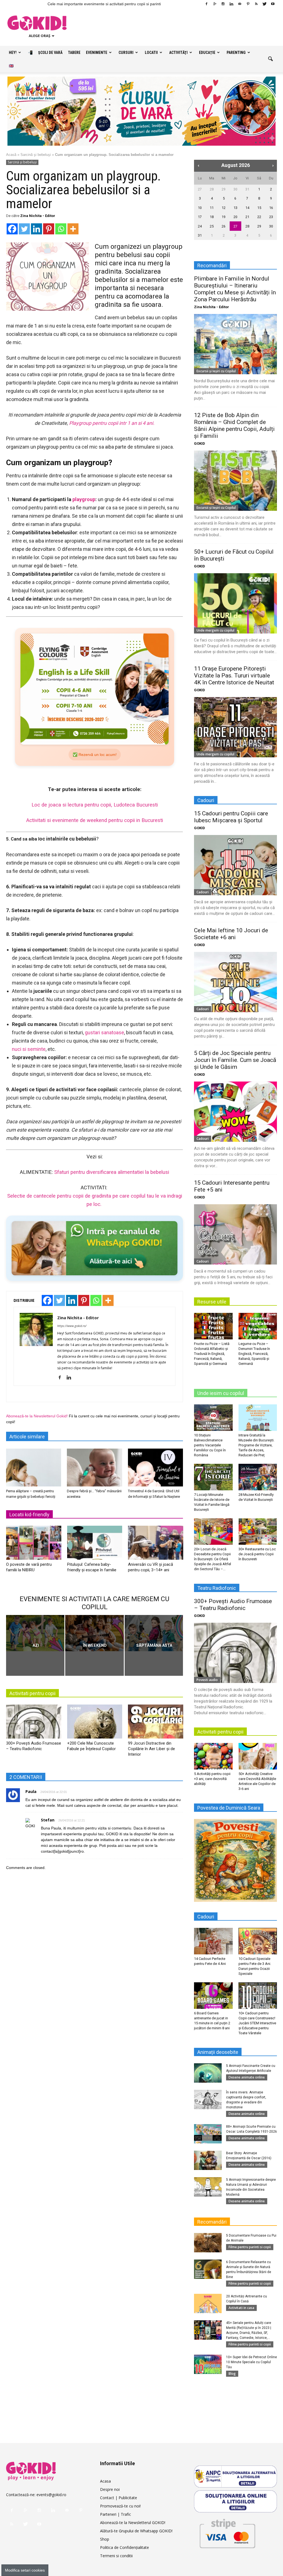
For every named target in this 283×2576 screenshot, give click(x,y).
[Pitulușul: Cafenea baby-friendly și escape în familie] (95, 1545)
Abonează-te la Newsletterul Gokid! (37, 1416)
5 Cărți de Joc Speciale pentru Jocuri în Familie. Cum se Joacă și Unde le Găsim (235, 1060)
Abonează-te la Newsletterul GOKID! (133, 2523)
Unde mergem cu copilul (215, 630)
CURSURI (126, 53)
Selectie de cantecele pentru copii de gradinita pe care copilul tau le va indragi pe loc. (95, 1200)
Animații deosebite (218, 2052)
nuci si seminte (29, 1049)
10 (200, 208)
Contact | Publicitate (119, 2498)
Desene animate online (247, 2077)
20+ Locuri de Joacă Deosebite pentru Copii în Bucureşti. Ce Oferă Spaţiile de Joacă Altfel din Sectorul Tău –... (213, 1559)
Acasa (105, 2481)
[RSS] (256, 4)
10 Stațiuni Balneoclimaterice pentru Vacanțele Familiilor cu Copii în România (210, 1445)
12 (224, 208)
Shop (105, 2539)
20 (235, 217)
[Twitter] (264, 4)
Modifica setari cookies (25, 2570)
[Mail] (240, 4)
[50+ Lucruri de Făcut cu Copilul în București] (235, 603)
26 (224, 226)
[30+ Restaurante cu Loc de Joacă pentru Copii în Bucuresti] (258, 1532)
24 (200, 226)
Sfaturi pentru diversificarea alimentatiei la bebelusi (112, 1172)
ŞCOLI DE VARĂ (50, 53)
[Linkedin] (231, 4)
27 (200, 189)
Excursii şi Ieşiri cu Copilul (216, 371)
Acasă (11, 155)
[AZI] (35, 1633)
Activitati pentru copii (32, 1693)
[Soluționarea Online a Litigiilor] (235, 2501)
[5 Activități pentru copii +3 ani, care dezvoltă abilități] (213, 1756)
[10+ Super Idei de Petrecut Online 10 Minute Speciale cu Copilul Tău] (208, 2364)
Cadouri (203, 892)
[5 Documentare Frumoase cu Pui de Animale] (208, 2243)
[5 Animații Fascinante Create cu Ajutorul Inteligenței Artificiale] (208, 2073)
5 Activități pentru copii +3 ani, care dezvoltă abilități (212, 1779)
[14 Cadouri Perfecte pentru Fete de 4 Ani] (213, 1941)
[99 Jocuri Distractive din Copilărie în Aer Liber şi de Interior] (156, 1723)
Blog (232, 2374)
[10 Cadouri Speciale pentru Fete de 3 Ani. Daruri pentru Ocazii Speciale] (258, 1941)
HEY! (13, 53)
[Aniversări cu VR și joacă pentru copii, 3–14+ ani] (156, 1545)
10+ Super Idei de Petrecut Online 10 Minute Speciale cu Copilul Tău (251, 2362)
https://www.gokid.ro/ (72, 1326)
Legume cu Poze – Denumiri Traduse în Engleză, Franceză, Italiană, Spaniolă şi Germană (254, 1354)
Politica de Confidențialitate (125, 2547)
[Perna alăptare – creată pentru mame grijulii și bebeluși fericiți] (34, 1468)
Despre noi (110, 2489)
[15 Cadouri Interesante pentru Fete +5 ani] (235, 1234)
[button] (270, 59)
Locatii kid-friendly (29, 1515)
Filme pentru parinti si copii (250, 2247)
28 (212, 189)
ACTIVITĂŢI (178, 53)
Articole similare (27, 1437)
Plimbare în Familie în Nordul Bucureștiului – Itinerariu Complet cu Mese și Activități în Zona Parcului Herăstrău (235, 289)
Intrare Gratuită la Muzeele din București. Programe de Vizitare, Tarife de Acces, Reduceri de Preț (256, 1445)
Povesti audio (207, 1680)
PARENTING (236, 53)
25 (212, 226)
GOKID (200, 443)
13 (235, 208)
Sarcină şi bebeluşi (36, 155)
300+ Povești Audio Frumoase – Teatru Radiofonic (233, 1605)
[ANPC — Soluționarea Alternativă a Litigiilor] (235, 2476)
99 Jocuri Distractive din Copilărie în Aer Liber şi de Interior (151, 1749)
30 (235, 189)
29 (224, 189)
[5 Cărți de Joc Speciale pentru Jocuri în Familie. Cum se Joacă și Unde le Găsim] (235, 1112)
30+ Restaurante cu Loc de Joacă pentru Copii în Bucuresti (257, 1554)
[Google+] (215, 4)
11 (212, 208)
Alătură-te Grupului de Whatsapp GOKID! (136, 2531)
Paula (31, 1791)
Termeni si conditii (116, 2556)
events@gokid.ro (51, 2495)
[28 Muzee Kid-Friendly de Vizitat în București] (258, 1477)
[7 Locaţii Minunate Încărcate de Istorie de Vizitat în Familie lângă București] (213, 1477)
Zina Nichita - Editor (38, 216)
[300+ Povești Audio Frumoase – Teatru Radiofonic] (34, 1723)
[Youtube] (273, 4)
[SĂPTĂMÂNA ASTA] (154, 1633)
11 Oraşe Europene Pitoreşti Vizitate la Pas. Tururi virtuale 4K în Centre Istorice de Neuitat (234, 676)
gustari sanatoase (104, 1032)
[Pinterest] (248, 4)
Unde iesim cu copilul (221, 1393)
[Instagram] (223, 4)
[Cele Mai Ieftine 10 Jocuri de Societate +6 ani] (235, 982)
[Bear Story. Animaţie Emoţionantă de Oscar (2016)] (208, 2160)
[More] (73, 229)
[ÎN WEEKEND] (94, 1633)
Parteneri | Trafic (116, 2514)
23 (271, 217)
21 (247, 217)
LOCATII (151, 53)
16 (271, 208)
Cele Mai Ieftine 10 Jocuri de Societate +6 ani (231, 934)
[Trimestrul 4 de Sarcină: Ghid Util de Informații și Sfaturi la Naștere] (155, 1468)
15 (259, 208)
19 (224, 217)
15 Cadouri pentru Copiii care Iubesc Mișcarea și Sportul (231, 817)
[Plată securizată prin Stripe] (227, 2532)
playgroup (84, 499)
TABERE (74, 53)
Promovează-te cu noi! (120, 2506)
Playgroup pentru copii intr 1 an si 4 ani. (112, 423)
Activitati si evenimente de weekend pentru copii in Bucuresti (95, 820)
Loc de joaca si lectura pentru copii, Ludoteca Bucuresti (95, 805)
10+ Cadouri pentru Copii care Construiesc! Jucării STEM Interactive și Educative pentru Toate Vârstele (257, 2023)
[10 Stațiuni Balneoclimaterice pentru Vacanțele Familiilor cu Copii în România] (213, 1418)
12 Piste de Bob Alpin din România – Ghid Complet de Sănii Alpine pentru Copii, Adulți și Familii (234, 426)
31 (247, 189)
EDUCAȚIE (207, 53)
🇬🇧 (11, 66)
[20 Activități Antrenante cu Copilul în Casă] (208, 2303)
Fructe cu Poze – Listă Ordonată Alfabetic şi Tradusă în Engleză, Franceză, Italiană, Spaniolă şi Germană (212, 1354)
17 (200, 217)
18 (212, 217)
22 (259, 217)
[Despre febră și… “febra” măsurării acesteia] (94, 1468)
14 (247, 208)
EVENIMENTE (97, 53)
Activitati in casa (241, 2308)
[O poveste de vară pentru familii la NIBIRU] (34, 1545)
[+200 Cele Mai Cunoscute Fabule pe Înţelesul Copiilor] (95, 1723)
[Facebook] (206, 4)
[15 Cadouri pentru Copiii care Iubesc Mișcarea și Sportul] (235, 865)
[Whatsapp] (61, 229)
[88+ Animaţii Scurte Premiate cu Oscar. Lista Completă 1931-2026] (208, 2134)
